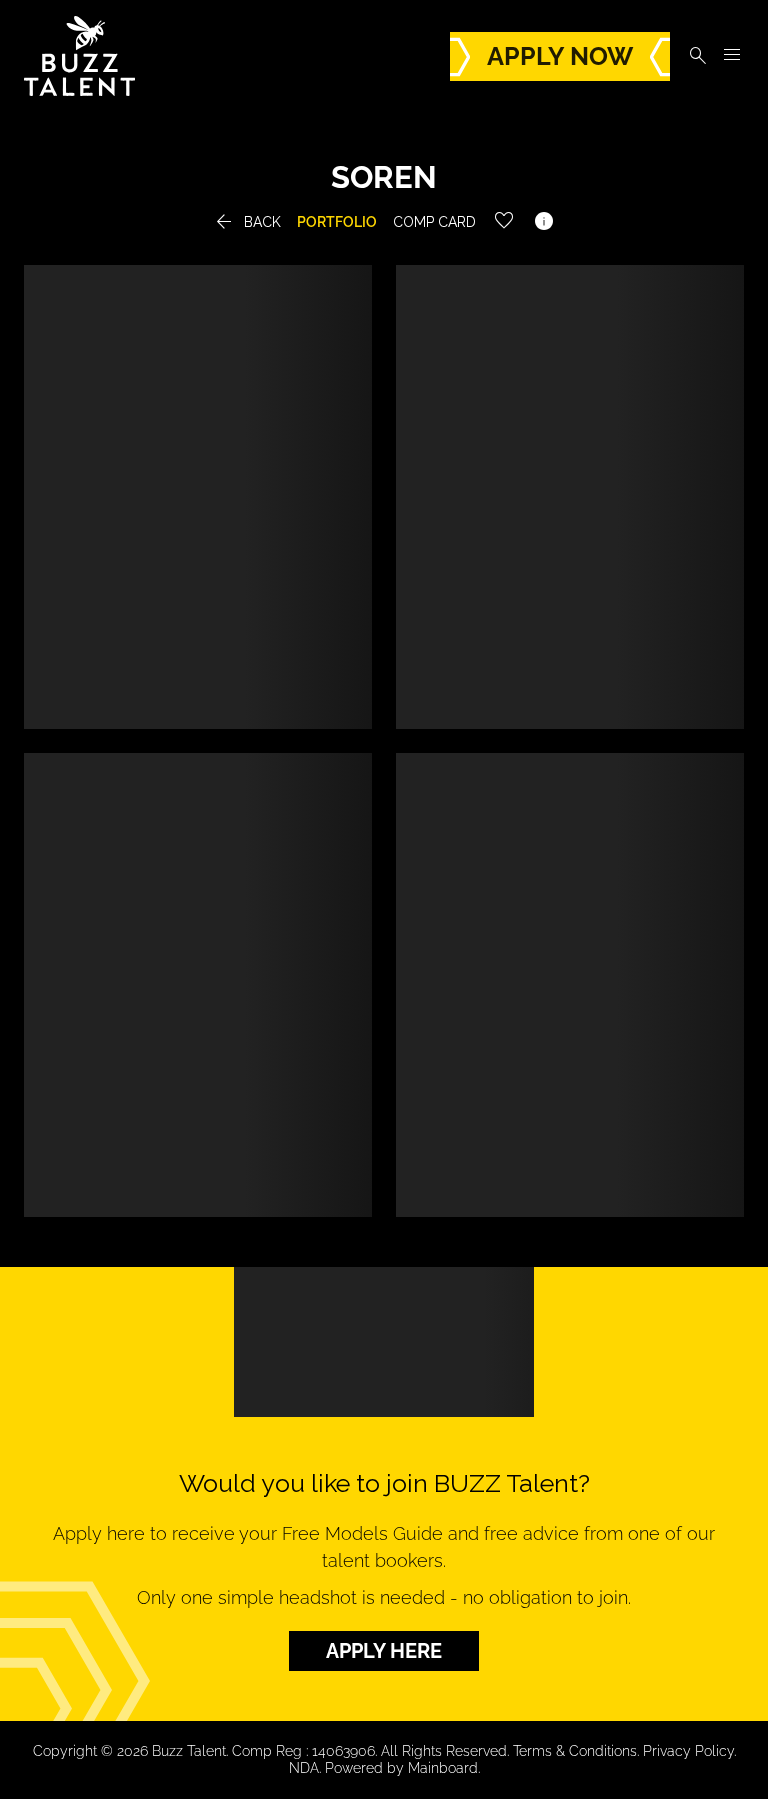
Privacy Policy (688, 1751)
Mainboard (443, 1768)
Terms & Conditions (575, 1751)
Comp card (434, 222)
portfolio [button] (337, 222)
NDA (304, 1768)
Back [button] (246, 222)
